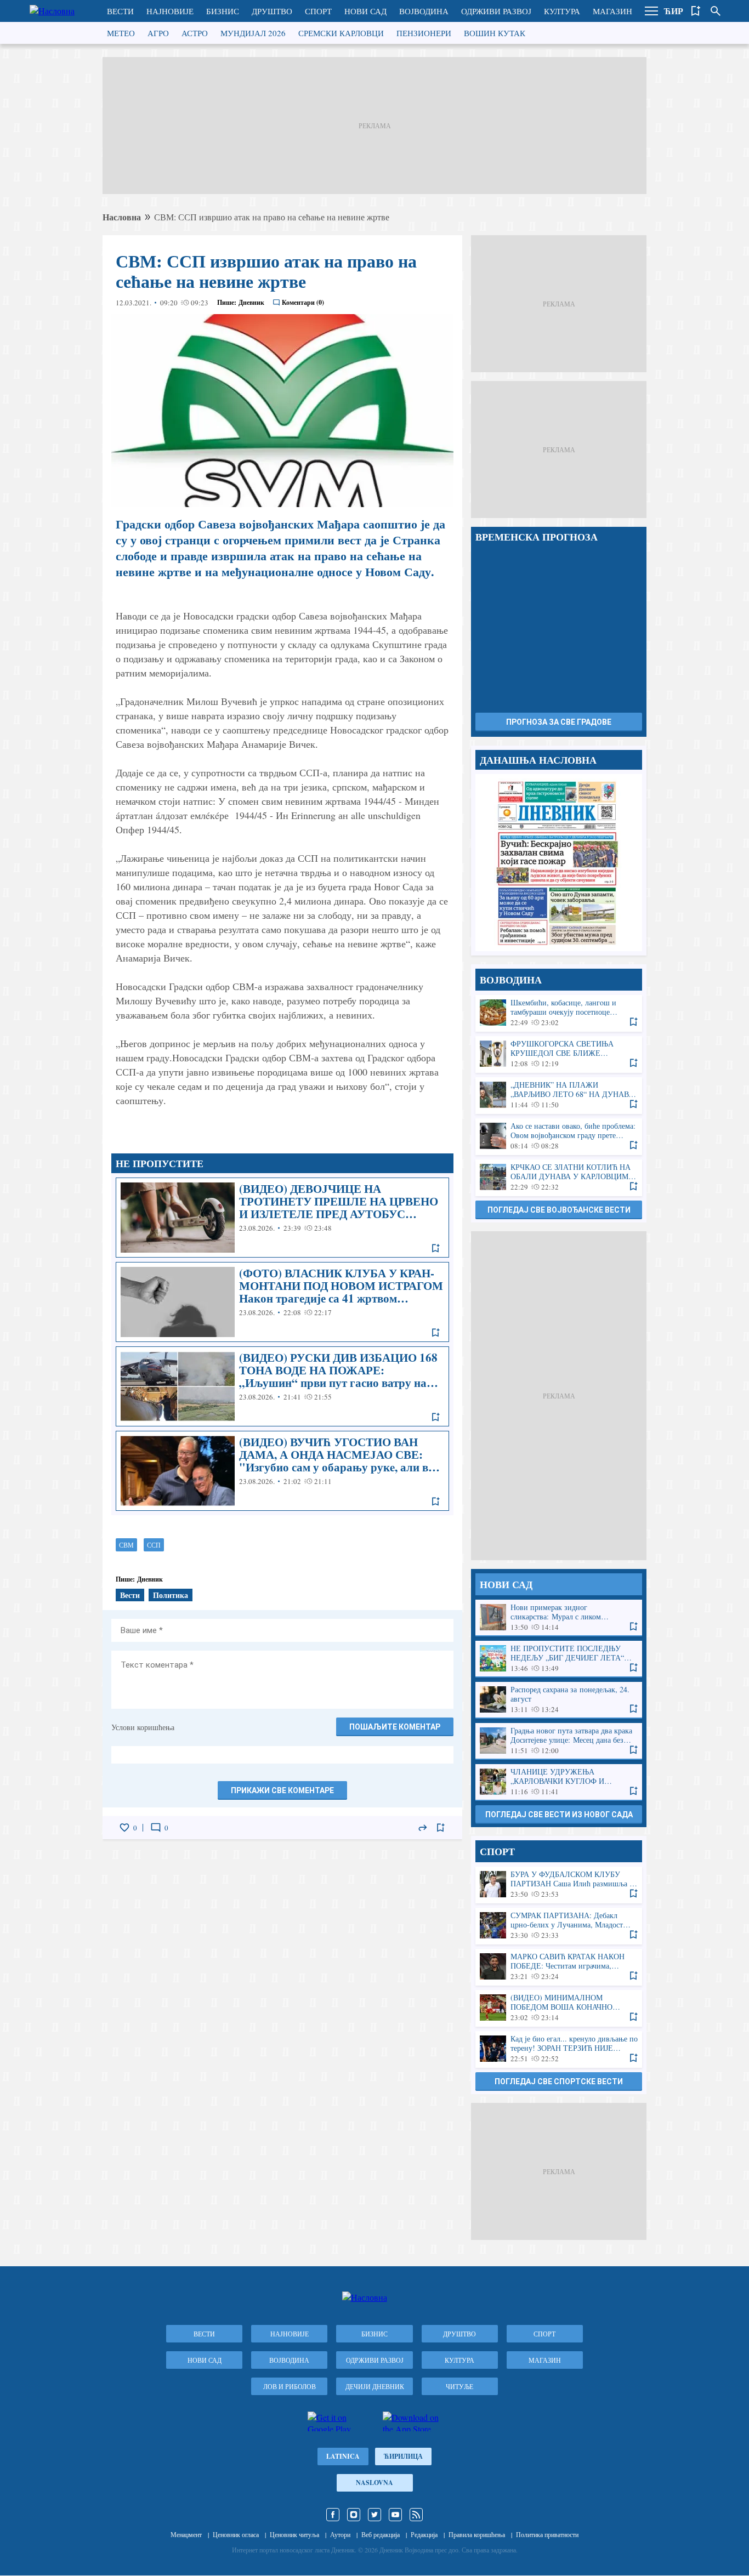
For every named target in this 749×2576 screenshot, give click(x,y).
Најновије (170, 11)
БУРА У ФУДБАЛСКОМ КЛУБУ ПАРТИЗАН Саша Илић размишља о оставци (559, 1884)
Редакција (424, 2534)
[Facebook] (333, 2515)
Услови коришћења (143, 1727)
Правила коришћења (477, 2534)
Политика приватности (547, 2534)
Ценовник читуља (294, 2534)
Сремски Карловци (341, 33)
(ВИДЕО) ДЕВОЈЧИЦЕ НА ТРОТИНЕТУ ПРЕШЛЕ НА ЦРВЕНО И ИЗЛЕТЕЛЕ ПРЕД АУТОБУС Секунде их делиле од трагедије (282, 1218)
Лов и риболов (290, 2386)
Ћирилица (403, 2456)
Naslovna (374, 2483)
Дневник (251, 302)
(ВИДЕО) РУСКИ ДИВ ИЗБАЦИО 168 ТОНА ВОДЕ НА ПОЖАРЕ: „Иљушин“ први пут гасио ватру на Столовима (282, 1386)
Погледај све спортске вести (559, 2082)
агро (158, 33)
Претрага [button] (716, 11)
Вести (120, 11)
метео (121, 33)
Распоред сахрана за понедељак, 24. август (559, 1700)
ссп (154, 1545)
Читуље (459, 2386)
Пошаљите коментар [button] (395, 1727)
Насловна (122, 217)
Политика (171, 1595)
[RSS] (416, 2515)
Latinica (343, 2456)
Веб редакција (381, 2534)
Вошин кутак (495, 33)
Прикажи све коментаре (282, 1790)
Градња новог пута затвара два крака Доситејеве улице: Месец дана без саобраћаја (559, 1741)
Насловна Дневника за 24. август (559, 863)
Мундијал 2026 (253, 33)
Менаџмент (186, 2534)
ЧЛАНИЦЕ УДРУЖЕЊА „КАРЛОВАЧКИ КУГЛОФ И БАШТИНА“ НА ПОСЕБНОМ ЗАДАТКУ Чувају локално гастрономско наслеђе (559, 1782)
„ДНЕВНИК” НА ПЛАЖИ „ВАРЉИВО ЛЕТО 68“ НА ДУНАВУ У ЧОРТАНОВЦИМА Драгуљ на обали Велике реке (559, 1095)
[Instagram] (354, 2515)
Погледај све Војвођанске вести (559, 1210)
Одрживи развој (496, 11)
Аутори (340, 2534)
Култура (562, 11)
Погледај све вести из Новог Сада (559, 1815)
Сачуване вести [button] (696, 11)
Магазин (612, 11)
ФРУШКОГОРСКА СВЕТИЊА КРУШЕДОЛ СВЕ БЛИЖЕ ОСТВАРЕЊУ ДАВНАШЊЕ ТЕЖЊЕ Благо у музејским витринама (559, 1054)
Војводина (424, 11)
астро (195, 33)
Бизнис (223, 11)
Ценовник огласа (236, 2534)
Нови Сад (365, 11)
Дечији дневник (375, 2386)
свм (126, 1545)
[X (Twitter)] (374, 2515)
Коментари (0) (303, 302)
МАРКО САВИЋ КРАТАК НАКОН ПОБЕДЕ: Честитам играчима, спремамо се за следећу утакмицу (559, 1967)
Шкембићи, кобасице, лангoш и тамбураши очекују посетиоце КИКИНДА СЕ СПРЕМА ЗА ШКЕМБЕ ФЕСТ (559, 1013)
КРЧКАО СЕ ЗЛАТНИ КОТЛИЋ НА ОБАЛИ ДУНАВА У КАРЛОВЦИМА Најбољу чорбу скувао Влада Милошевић (559, 1177)
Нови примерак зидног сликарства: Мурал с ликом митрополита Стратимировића (559, 1617)
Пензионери (424, 33)
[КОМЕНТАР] (156, 1828)
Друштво (272, 11)
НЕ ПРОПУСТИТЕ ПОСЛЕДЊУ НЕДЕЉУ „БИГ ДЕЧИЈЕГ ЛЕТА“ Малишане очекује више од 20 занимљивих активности (559, 1659)
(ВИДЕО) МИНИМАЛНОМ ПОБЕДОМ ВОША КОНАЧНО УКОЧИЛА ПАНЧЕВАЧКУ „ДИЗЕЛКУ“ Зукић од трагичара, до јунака (559, 2008)
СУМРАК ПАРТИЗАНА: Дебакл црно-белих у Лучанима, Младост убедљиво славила (559, 1926)
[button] (651, 11)
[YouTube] (395, 2515)
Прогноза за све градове (559, 722)
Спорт (318, 11)
